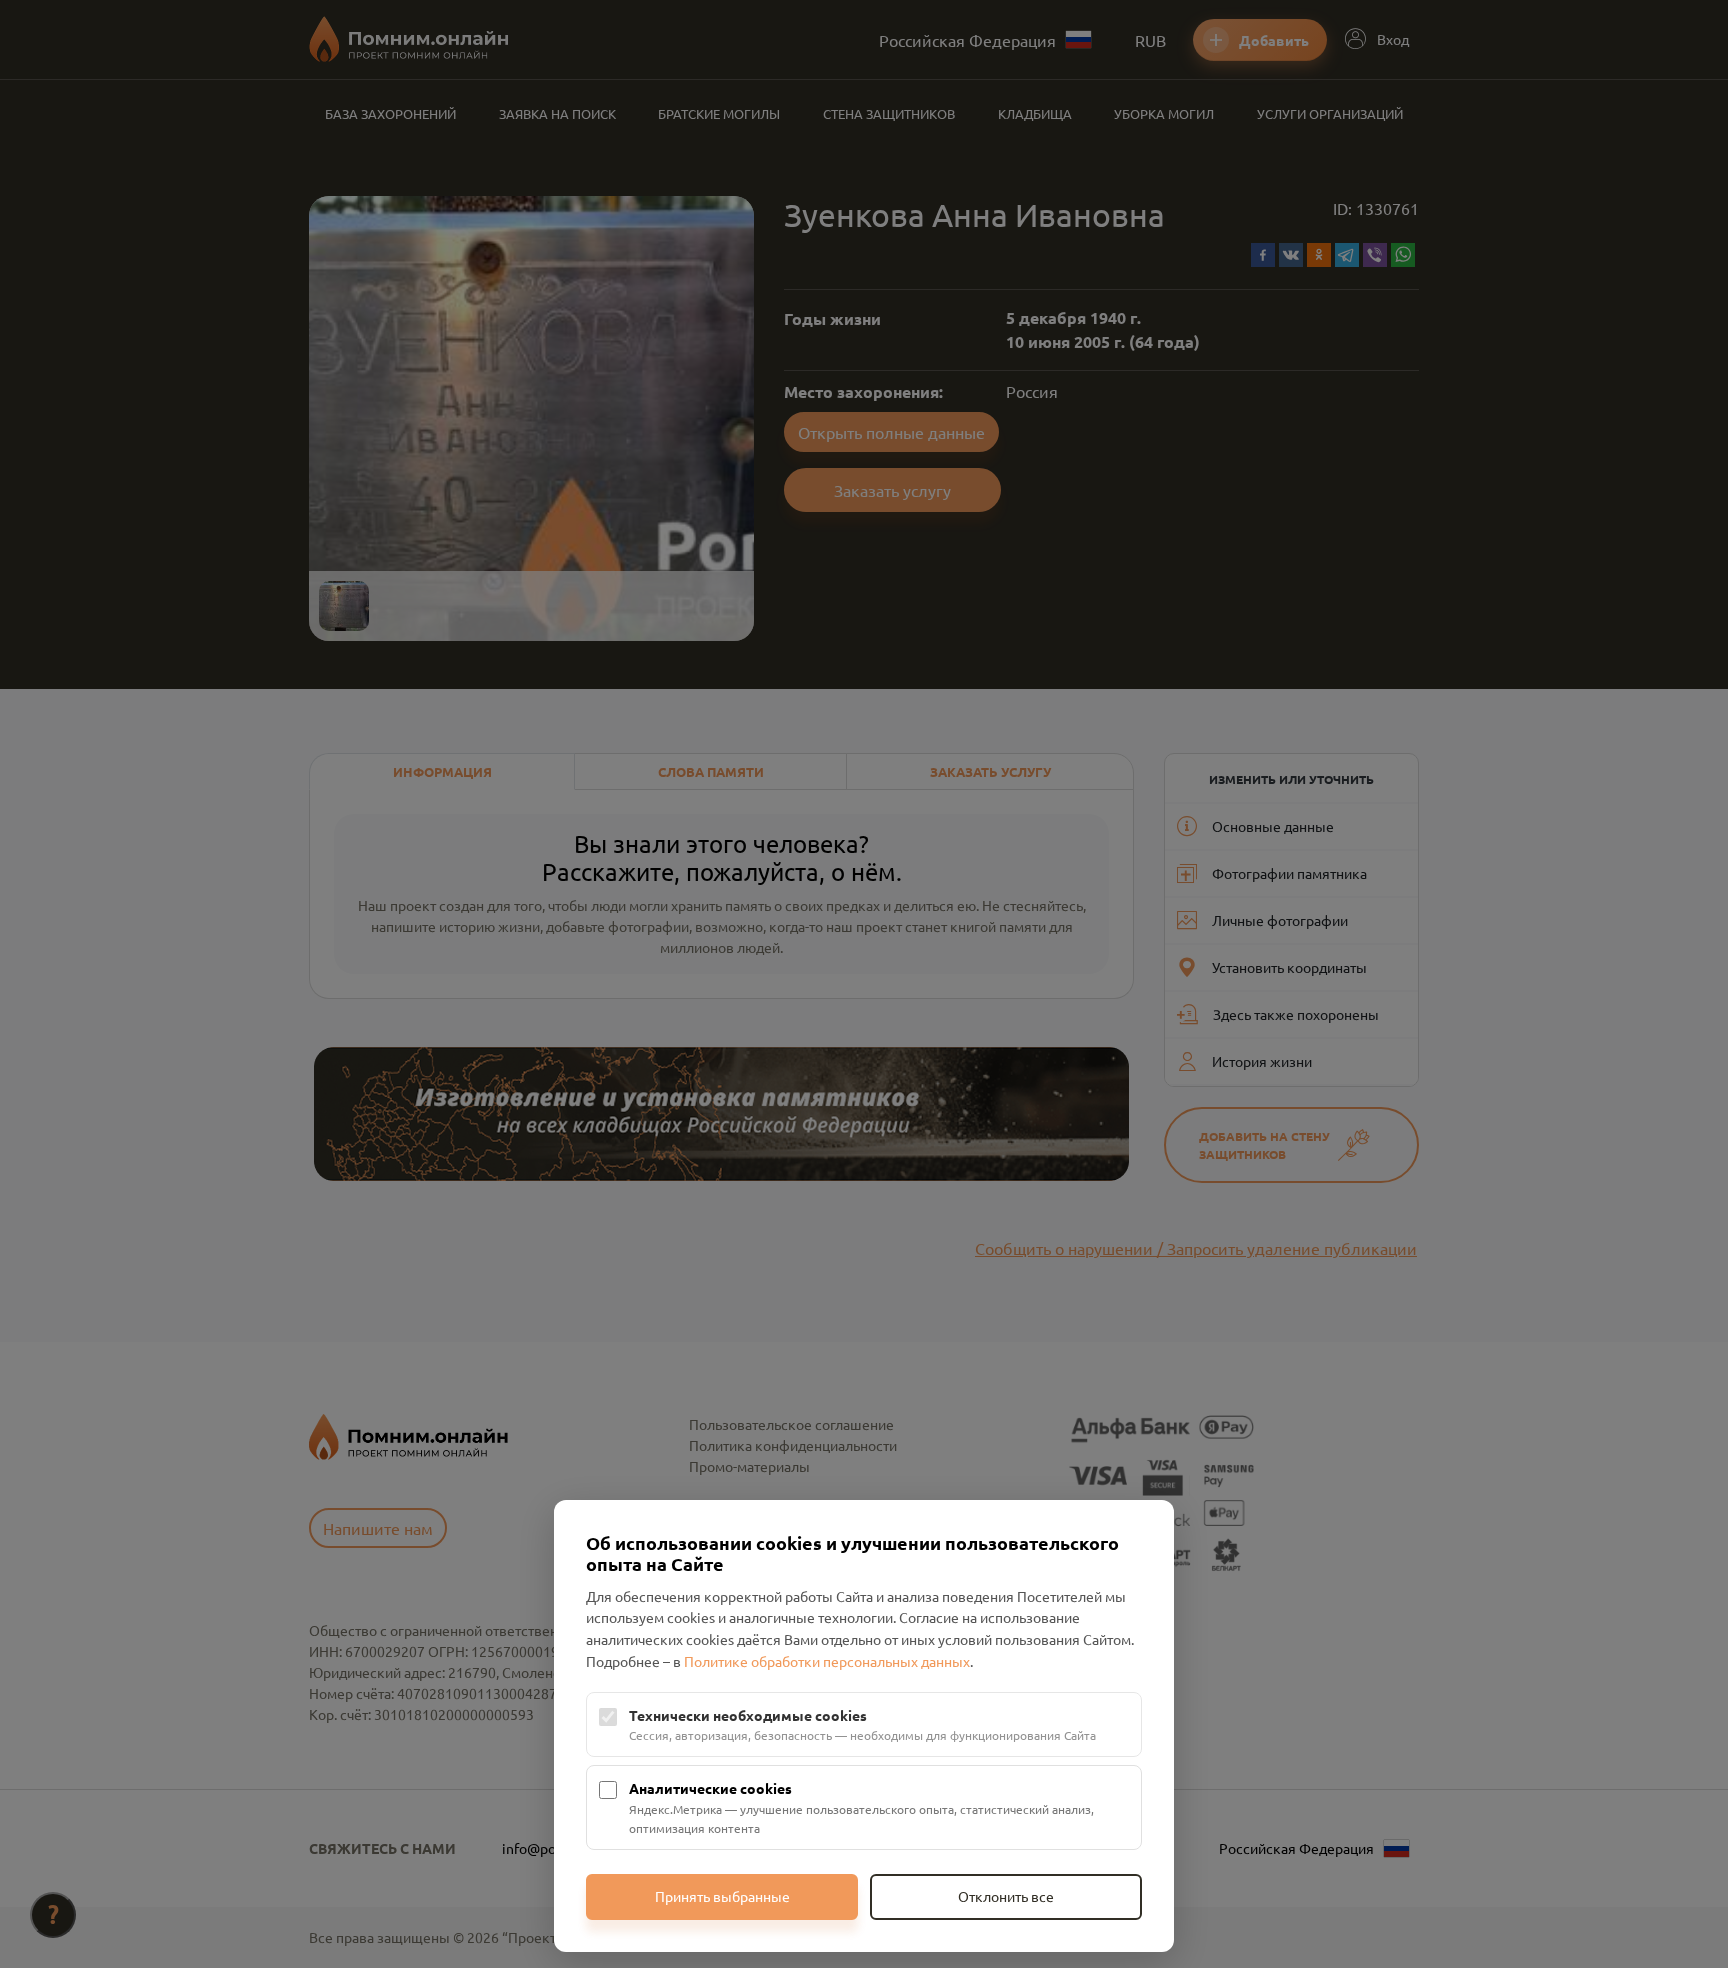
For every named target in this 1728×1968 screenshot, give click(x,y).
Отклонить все (1006, 1896)
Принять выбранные (722, 1896)
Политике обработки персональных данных (827, 1661)
